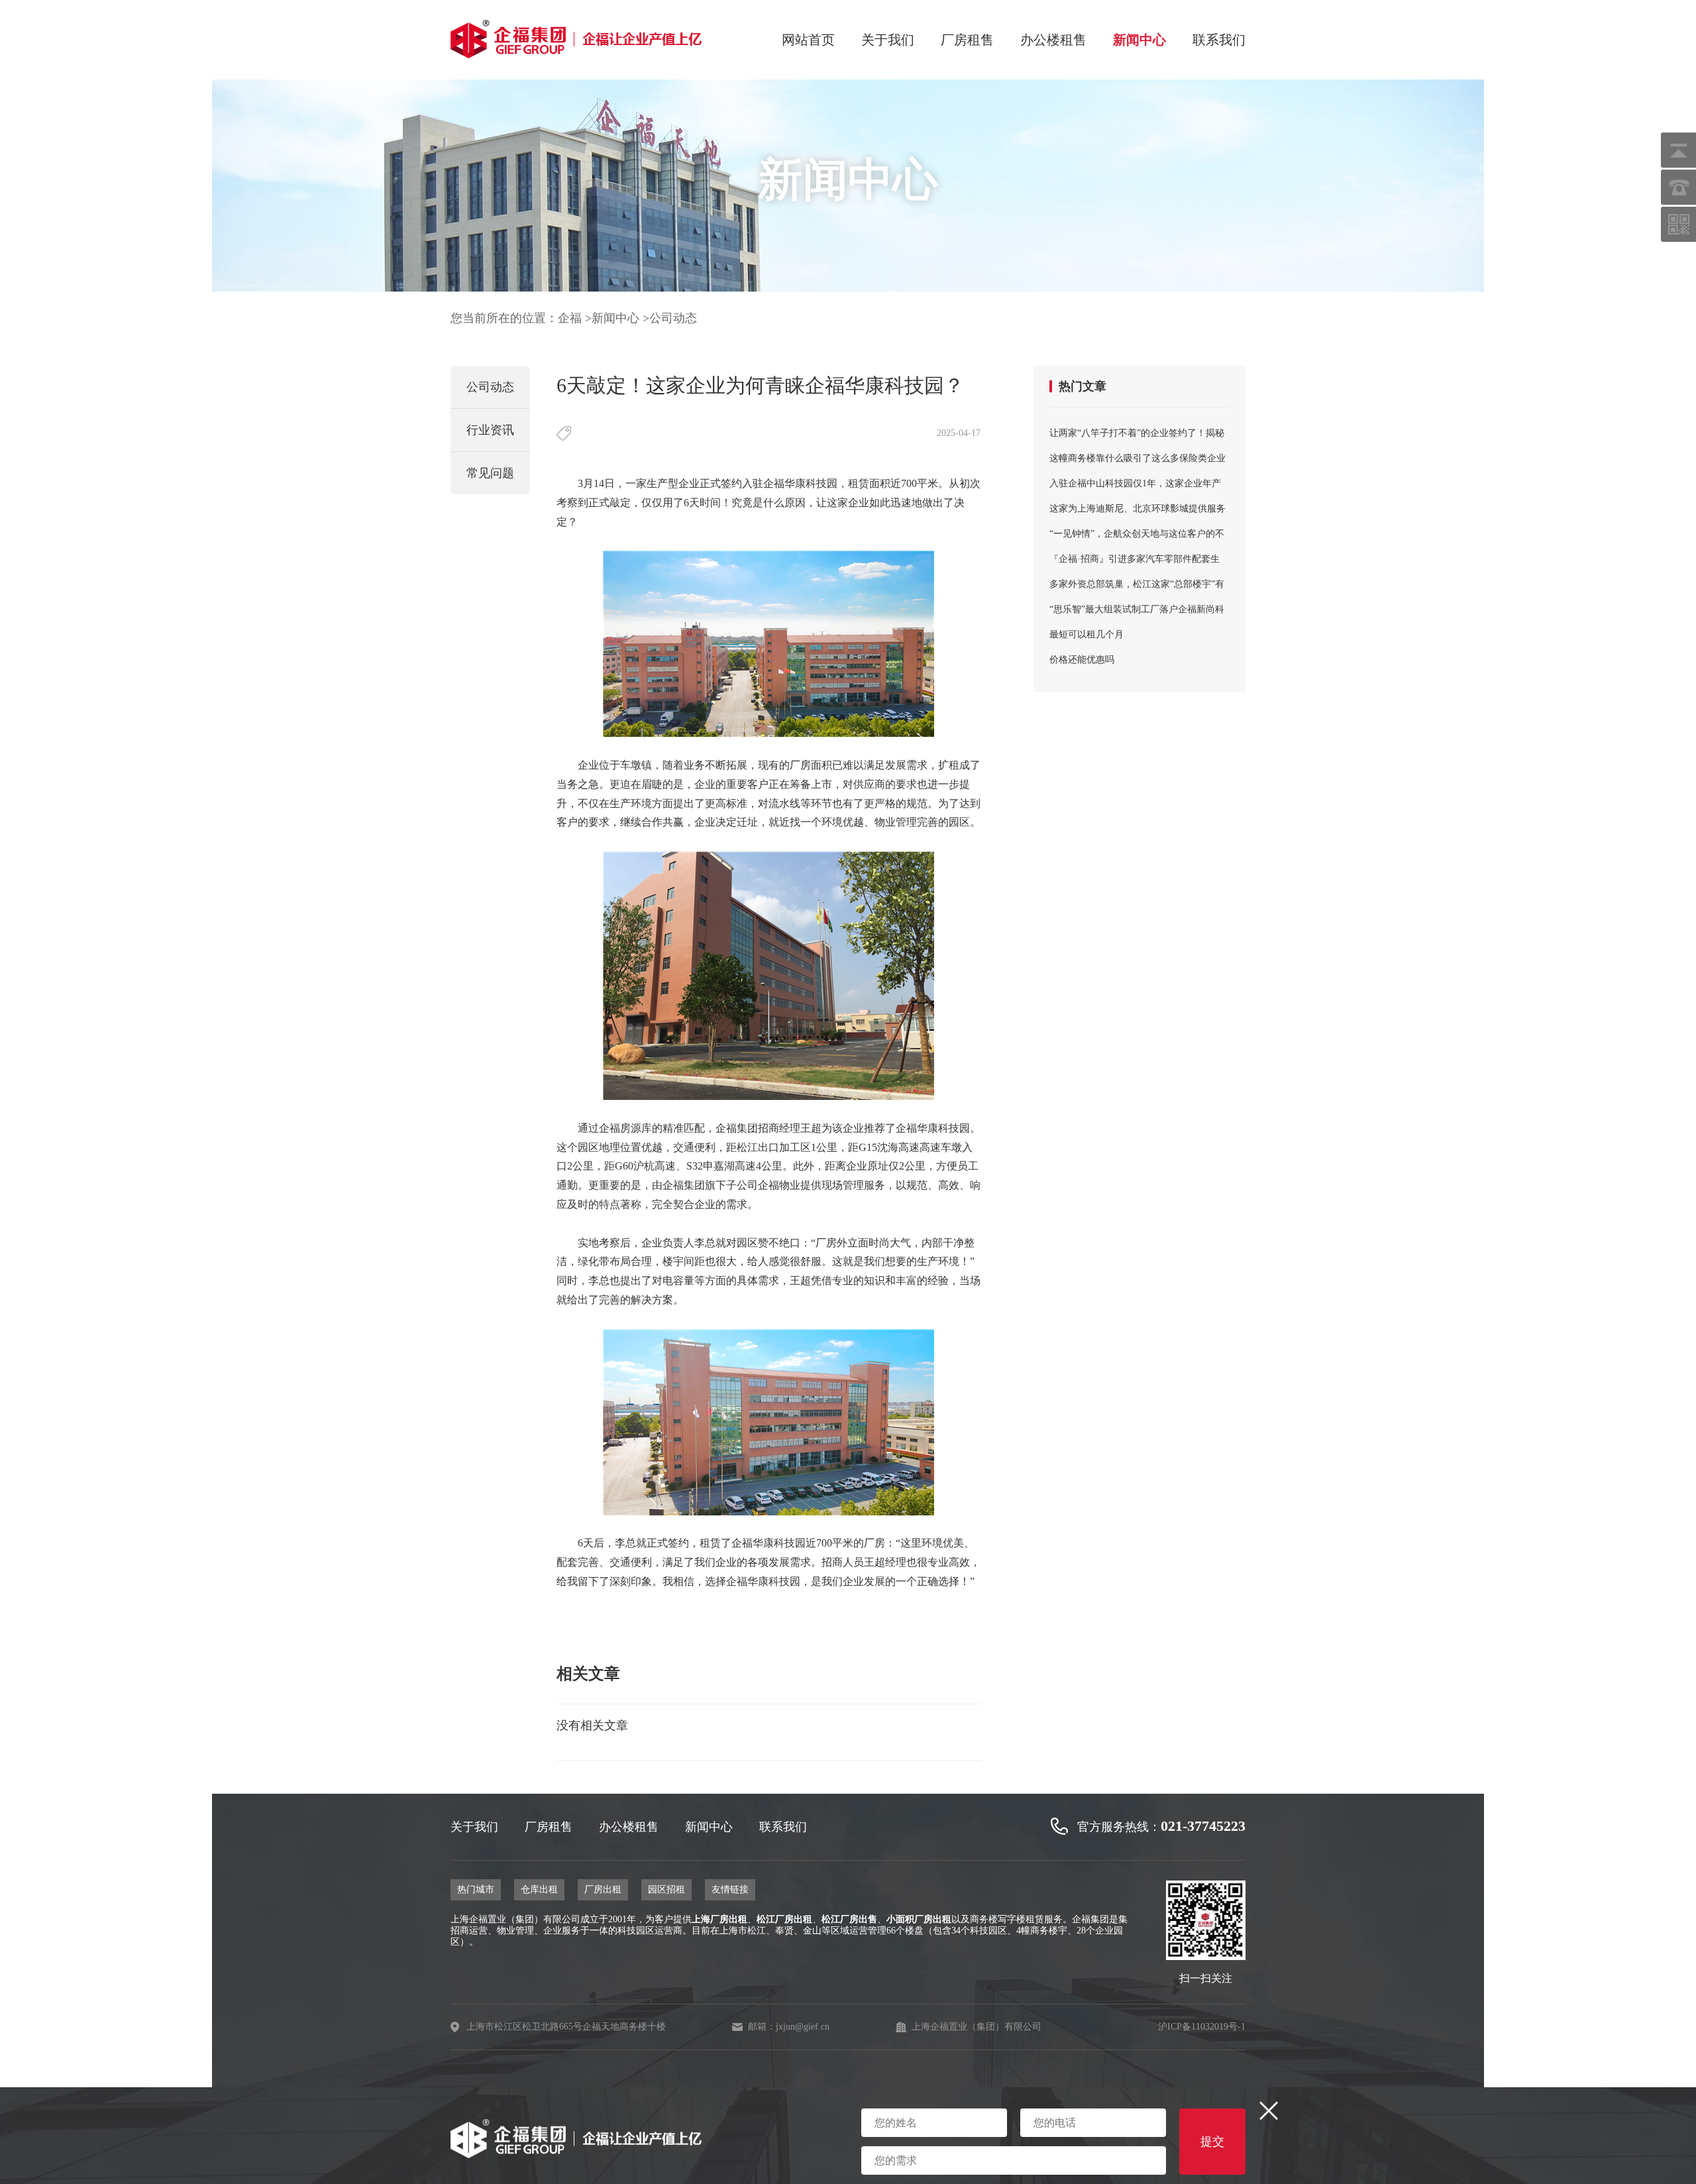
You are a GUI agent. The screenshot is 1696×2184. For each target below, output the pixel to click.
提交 (1212, 2142)
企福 (570, 318)
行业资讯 (490, 430)
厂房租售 (967, 40)
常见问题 (490, 473)
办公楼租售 (1053, 40)
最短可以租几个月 (1086, 634)
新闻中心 (1139, 40)
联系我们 (1219, 40)
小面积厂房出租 (919, 1919)
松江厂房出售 (849, 1919)
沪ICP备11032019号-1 (1202, 2027)
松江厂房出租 (784, 1919)
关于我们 (888, 40)
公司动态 (673, 318)
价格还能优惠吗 (1082, 660)
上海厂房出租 (719, 1919)
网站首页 (808, 40)
